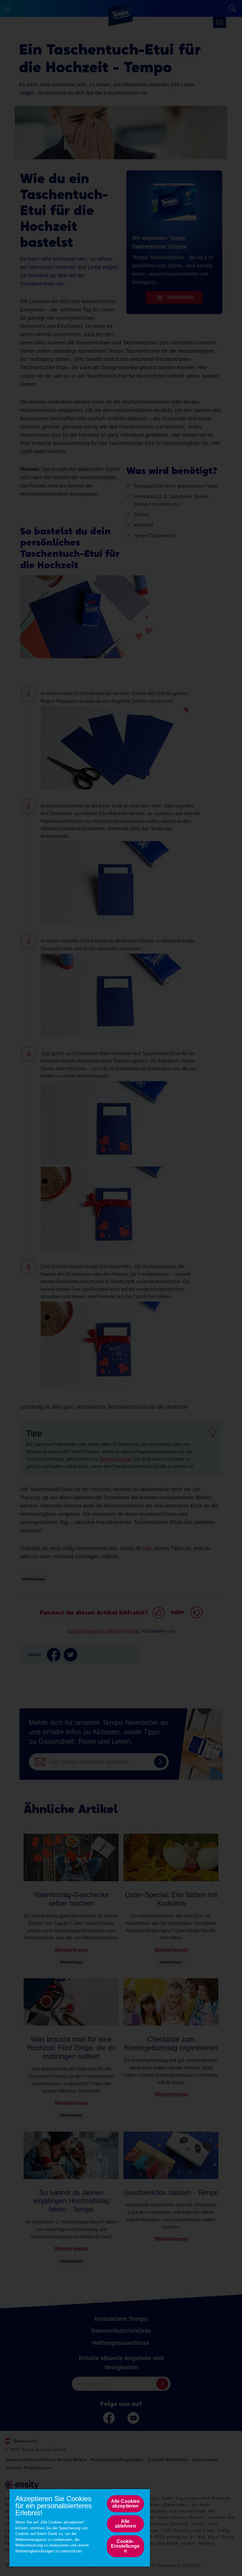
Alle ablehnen (125, 2524)
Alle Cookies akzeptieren (125, 2504)
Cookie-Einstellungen (125, 2546)
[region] (80, 2527)
